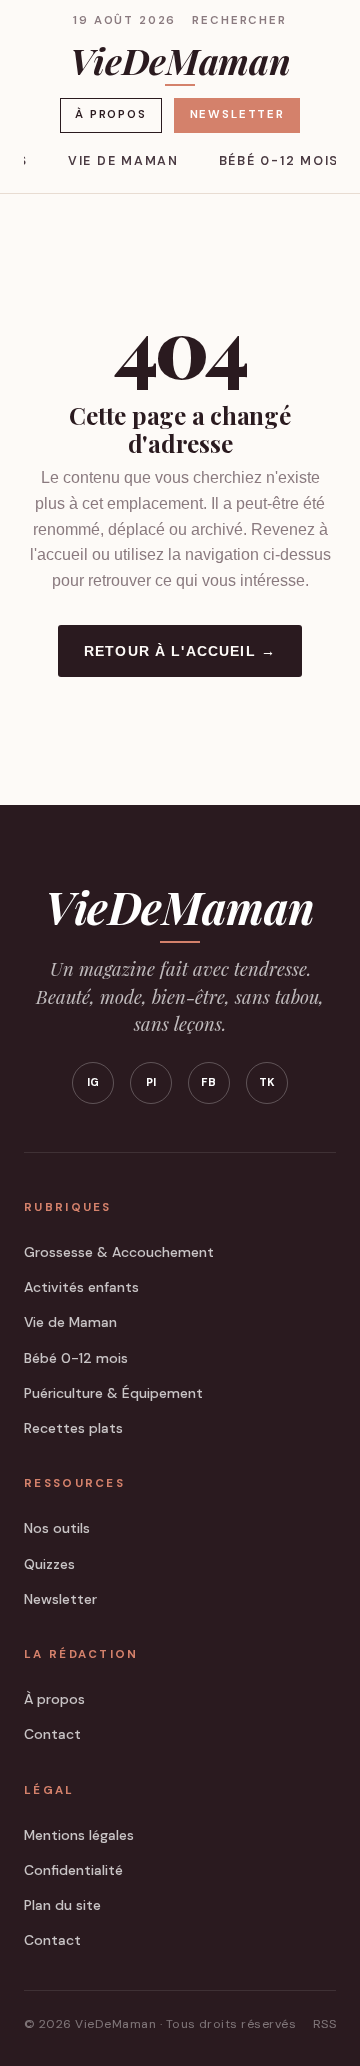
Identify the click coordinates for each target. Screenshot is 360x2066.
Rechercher (239, 20)
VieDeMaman (180, 63)
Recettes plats (73, 1428)
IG (93, 1082)
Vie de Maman (123, 161)
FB (209, 1082)
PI (151, 1082)
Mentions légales (79, 1835)
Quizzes (49, 1564)
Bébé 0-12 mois (279, 161)
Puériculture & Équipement (113, 1393)
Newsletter (237, 114)
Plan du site (62, 1905)
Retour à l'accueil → (180, 651)
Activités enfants (81, 1287)
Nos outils (57, 1528)
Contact (52, 1734)
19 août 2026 (124, 20)
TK (267, 1082)
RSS (324, 2024)
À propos (111, 114)
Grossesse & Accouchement (119, 1252)
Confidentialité (73, 1870)
